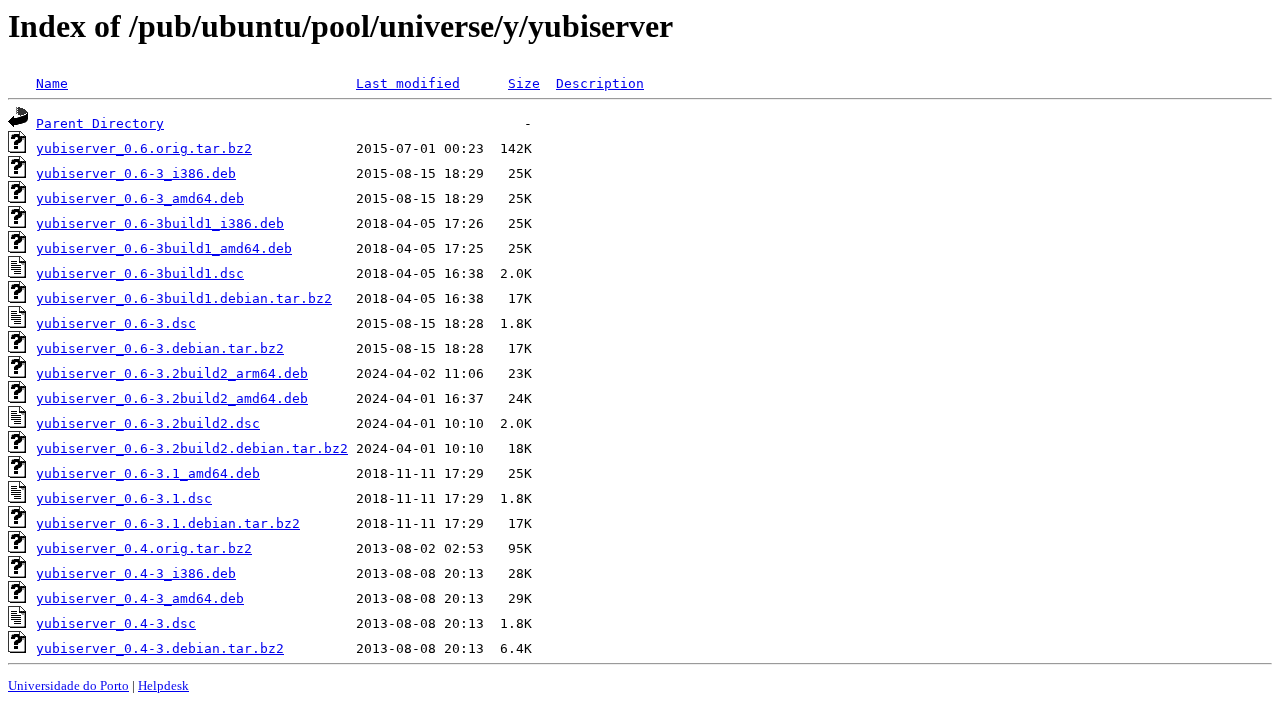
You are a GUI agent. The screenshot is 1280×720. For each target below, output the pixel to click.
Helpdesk (163, 685)
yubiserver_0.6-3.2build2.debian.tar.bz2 (192, 448)
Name (52, 83)
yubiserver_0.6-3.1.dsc (124, 498)
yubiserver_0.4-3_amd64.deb (140, 598)
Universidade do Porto (68, 685)
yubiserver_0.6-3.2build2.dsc (148, 423)
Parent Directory (100, 123)
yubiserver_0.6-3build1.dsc (140, 273)
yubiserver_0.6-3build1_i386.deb (160, 223)
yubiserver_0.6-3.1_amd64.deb (148, 473)
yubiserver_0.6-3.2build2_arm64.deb (172, 373)
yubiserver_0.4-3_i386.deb (136, 573)
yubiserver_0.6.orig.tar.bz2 (144, 148)
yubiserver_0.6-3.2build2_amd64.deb (172, 398)
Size (524, 83)
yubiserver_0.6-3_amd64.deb (140, 198)
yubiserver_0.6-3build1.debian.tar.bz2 (184, 298)
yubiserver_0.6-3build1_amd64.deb (164, 248)
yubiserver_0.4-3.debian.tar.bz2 (160, 648)
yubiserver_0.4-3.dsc (116, 623)
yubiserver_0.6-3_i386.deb (136, 173)
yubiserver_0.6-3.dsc (116, 323)
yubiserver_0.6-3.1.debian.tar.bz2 (168, 523)
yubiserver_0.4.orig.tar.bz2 (144, 548)
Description (600, 83)
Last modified (408, 83)
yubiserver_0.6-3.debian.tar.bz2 (160, 348)
